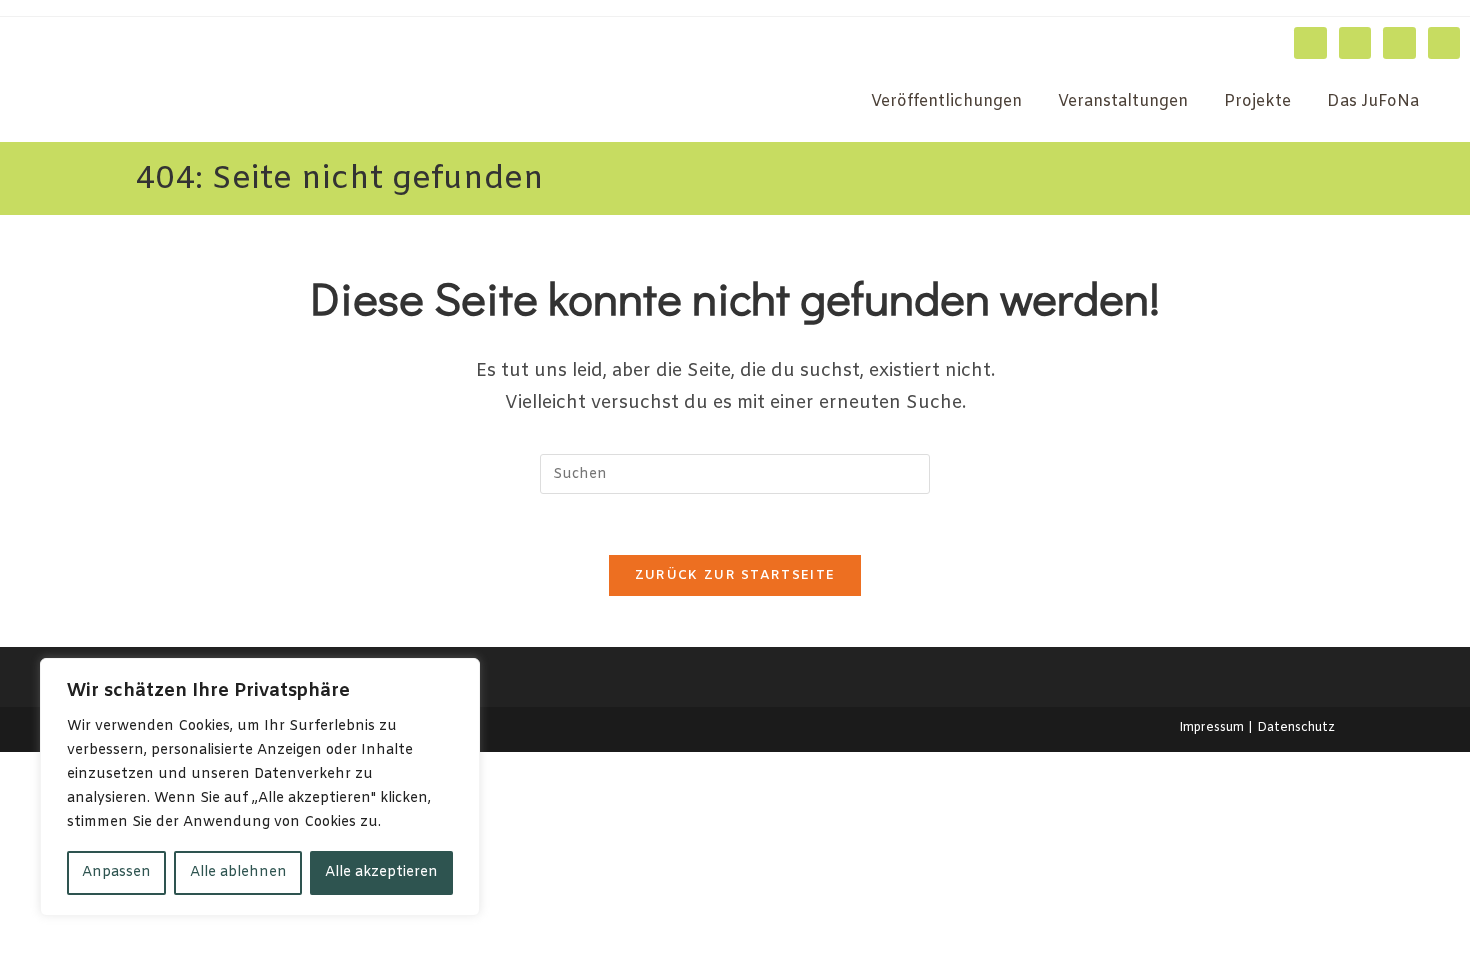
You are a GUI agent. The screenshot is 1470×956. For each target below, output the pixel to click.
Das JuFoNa (1373, 101)
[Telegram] (1444, 43)
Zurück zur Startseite (735, 575)
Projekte (1257, 101)
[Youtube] (1355, 43)
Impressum (1211, 728)
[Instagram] (1310, 43)
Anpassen (116, 872)
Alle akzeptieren (381, 872)
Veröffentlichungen (946, 101)
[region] (260, 787)
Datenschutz (1296, 728)
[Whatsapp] (1399, 43)
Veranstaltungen (1123, 101)
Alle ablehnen (238, 872)
